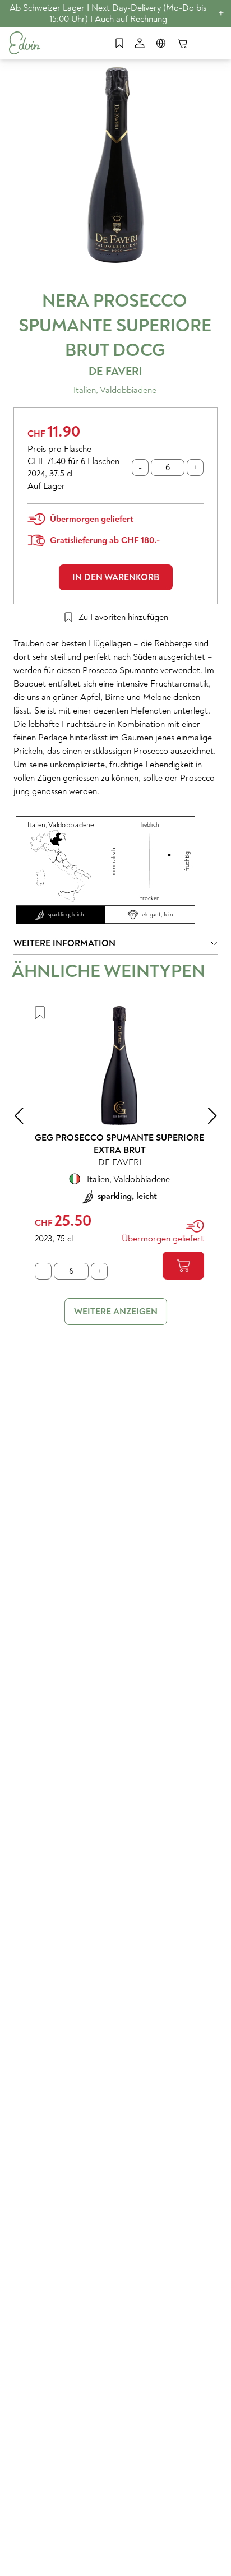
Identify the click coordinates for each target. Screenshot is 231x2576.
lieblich (150, 825)
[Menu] (214, 43)
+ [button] (221, 13)
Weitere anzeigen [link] (116, 1312)
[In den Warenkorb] (183, 1266)
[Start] (25, 43)
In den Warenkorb (116, 577)
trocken (150, 898)
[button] (115, 946)
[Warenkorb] (182, 43)
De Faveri (115, 371)
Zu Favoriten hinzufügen (123, 617)
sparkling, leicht (67, 915)
